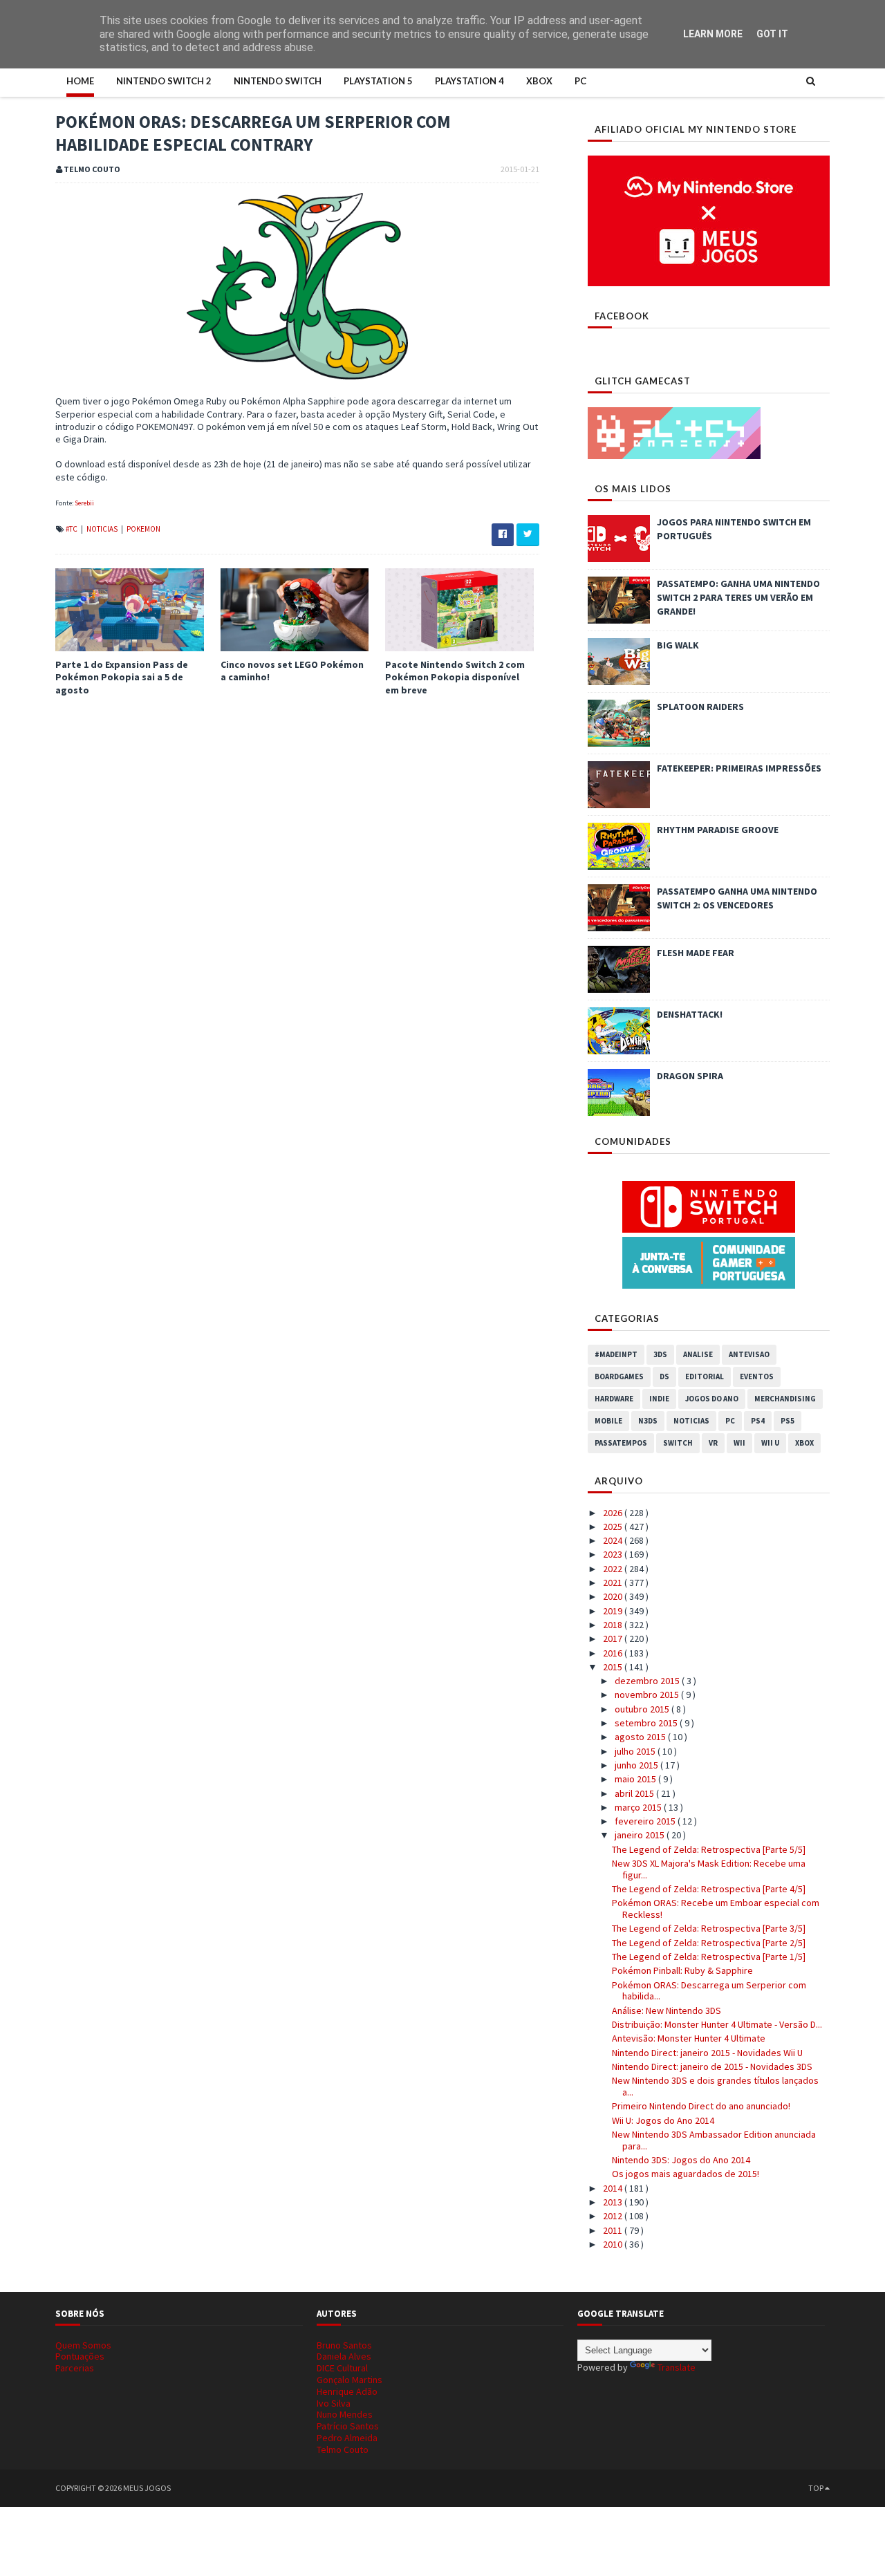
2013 (614, 2202)
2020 (614, 1596)
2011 (614, 2230)
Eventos (757, 1376)
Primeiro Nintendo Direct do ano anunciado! (701, 2106)
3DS (660, 1354)
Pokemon (143, 529)
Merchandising (785, 1399)
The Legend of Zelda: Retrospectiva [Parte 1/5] (709, 1957)
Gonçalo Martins (350, 2380)
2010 (614, 2244)
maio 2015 (636, 1779)
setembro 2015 (647, 1723)
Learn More (713, 34)
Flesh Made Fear (696, 953)
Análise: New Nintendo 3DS (667, 2010)
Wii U (770, 1443)
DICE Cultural (342, 2368)
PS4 (758, 1421)
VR (713, 1443)
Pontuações (80, 2356)
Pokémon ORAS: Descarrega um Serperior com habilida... (709, 1991)
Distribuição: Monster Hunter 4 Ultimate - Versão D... (717, 2024)
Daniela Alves (344, 2356)
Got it (772, 34)
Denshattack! (690, 1014)
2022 (614, 1569)
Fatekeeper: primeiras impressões (739, 768)
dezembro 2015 (648, 1681)
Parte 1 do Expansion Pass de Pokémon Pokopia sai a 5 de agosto (122, 677)
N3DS (648, 1421)
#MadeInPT (616, 1354)
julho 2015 (636, 1751)
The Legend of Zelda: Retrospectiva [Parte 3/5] (709, 1928)
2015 (614, 1667)
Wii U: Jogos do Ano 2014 (663, 2120)
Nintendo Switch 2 (164, 81)
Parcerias (75, 2368)
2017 (614, 1639)
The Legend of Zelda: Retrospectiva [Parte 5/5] (709, 1849)
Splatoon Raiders (700, 707)
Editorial (705, 1376)
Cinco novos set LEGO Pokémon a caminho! (292, 671)
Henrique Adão (347, 2391)
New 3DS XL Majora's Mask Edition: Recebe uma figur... (709, 1869)
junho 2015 (637, 1765)
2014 (614, 2188)
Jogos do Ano (712, 1399)
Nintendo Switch (278, 81)
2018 (614, 1625)
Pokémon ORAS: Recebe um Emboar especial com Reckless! (716, 1908)
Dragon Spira (690, 1076)
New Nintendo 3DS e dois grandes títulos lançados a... (715, 2086)
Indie (659, 1399)
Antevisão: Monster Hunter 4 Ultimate (689, 2038)
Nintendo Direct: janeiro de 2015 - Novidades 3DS (712, 2066)
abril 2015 (635, 1793)
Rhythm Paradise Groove (718, 830)
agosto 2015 (641, 1737)
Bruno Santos (344, 2345)
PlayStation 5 (378, 81)
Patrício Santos (348, 2426)
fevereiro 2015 (646, 1821)
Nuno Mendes (345, 2414)
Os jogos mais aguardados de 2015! (686, 2174)
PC (580, 81)
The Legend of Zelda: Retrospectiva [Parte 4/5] (709, 1889)
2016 (614, 1653)
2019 (614, 1611)
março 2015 (639, 1807)
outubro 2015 (643, 1709)
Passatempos (621, 1443)
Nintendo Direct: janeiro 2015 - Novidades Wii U (707, 2053)
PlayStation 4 (469, 81)
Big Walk (678, 645)
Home (80, 81)
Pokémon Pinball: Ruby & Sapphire (682, 1970)
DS (664, 1376)
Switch (678, 1443)
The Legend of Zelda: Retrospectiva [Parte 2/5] (709, 1943)
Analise (698, 1354)
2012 (614, 2216)
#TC (72, 529)
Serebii (84, 503)
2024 (614, 1540)
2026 (614, 1513)
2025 (614, 1527)
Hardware (614, 1399)
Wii (739, 1443)
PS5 (788, 1421)
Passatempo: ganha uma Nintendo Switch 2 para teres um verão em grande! (738, 597)
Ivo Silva (334, 2403)
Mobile (608, 1421)
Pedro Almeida (347, 2438)
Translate (677, 2367)
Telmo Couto (343, 2449)
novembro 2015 (648, 1695)
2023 (614, 1554)
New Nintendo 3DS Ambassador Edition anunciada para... (714, 2140)
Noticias (103, 529)
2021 (614, 1583)
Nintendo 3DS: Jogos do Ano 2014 (681, 2160)
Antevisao (749, 1354)
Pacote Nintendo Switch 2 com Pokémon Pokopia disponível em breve (455, 677)
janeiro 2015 (641, 1835)
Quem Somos (83, 2345)
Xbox (539, 81)
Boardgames (619, 1376)
